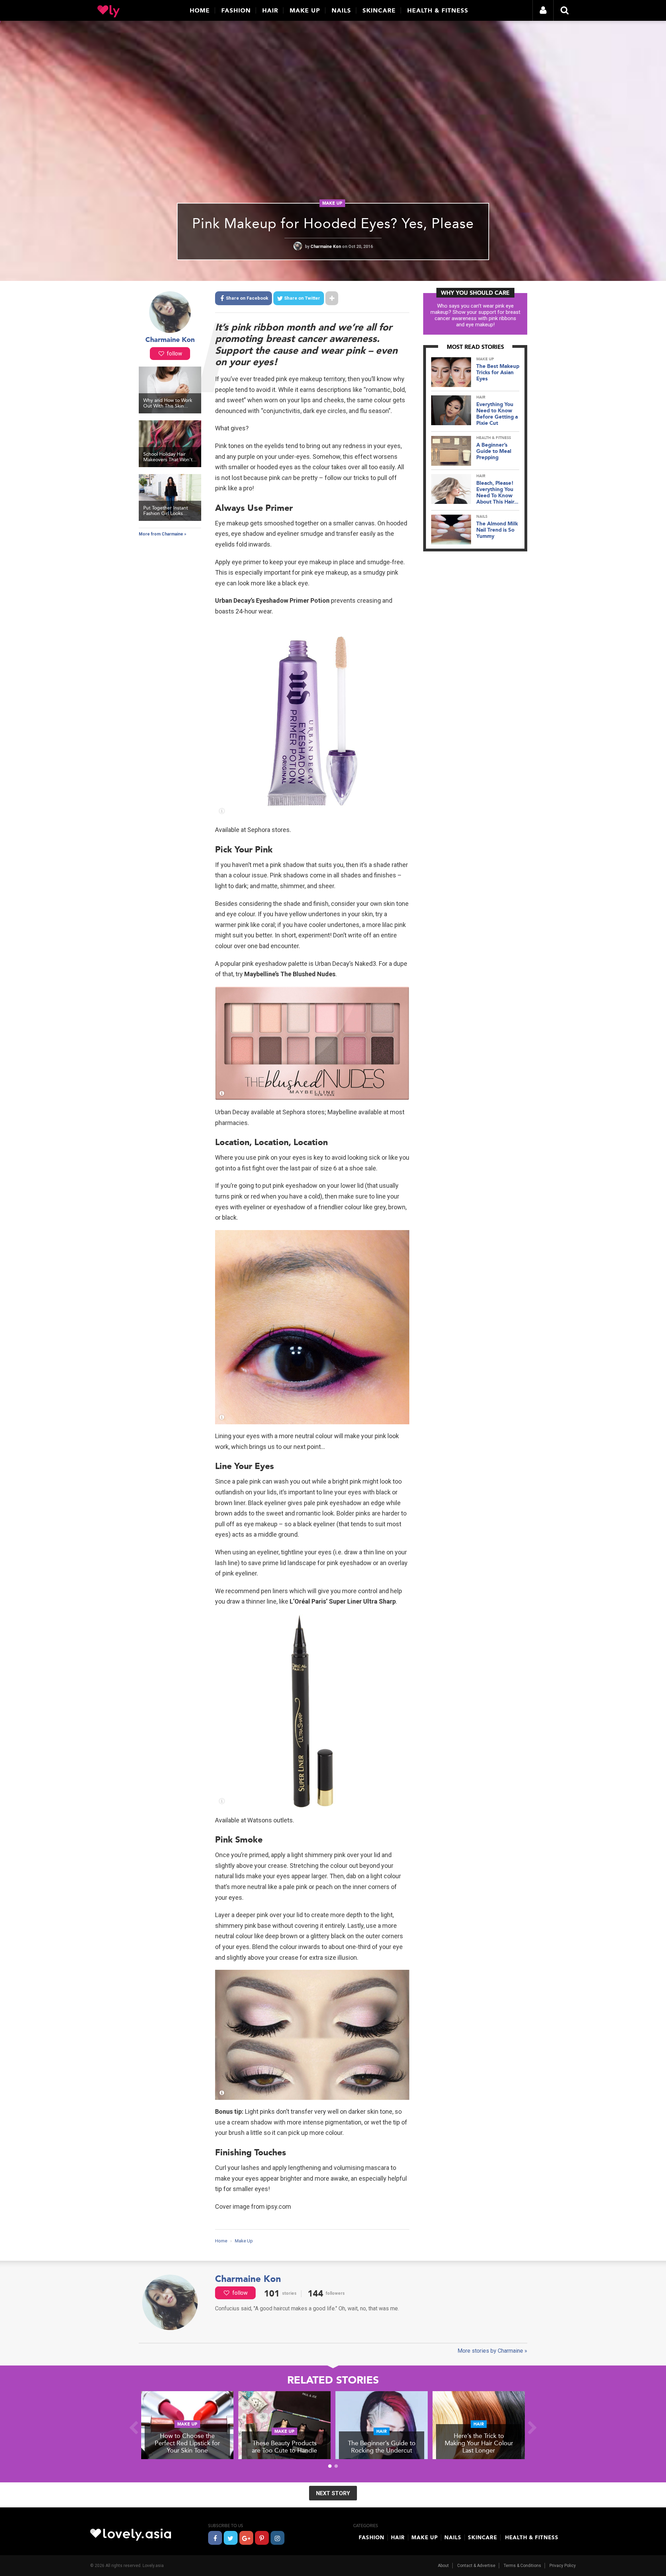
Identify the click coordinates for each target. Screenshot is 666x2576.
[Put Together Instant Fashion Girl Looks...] (170, 519)
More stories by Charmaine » (492, 2351)
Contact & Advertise (476, 2566)
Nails (341, 10)
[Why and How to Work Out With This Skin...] (170, 412)
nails (482, 517)
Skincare (379, 10)
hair (481, 397)
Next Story (333, 2493)
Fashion (236, 10)
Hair (270, 10)
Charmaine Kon (326, 247)
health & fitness (494, 438)
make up (332, 203)
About (443, 2566)
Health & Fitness (438, 10)
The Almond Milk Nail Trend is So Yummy (497, 530)
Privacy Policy (563, 2566)
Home (200, 10)
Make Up (305, 10)
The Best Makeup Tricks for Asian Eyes (498, 372)
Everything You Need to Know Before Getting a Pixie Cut (497, 414)
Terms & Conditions (522, 2566)
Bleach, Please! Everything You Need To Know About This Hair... (497, 492)
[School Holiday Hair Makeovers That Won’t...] (170, 465)
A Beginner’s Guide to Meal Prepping (494, 451)
